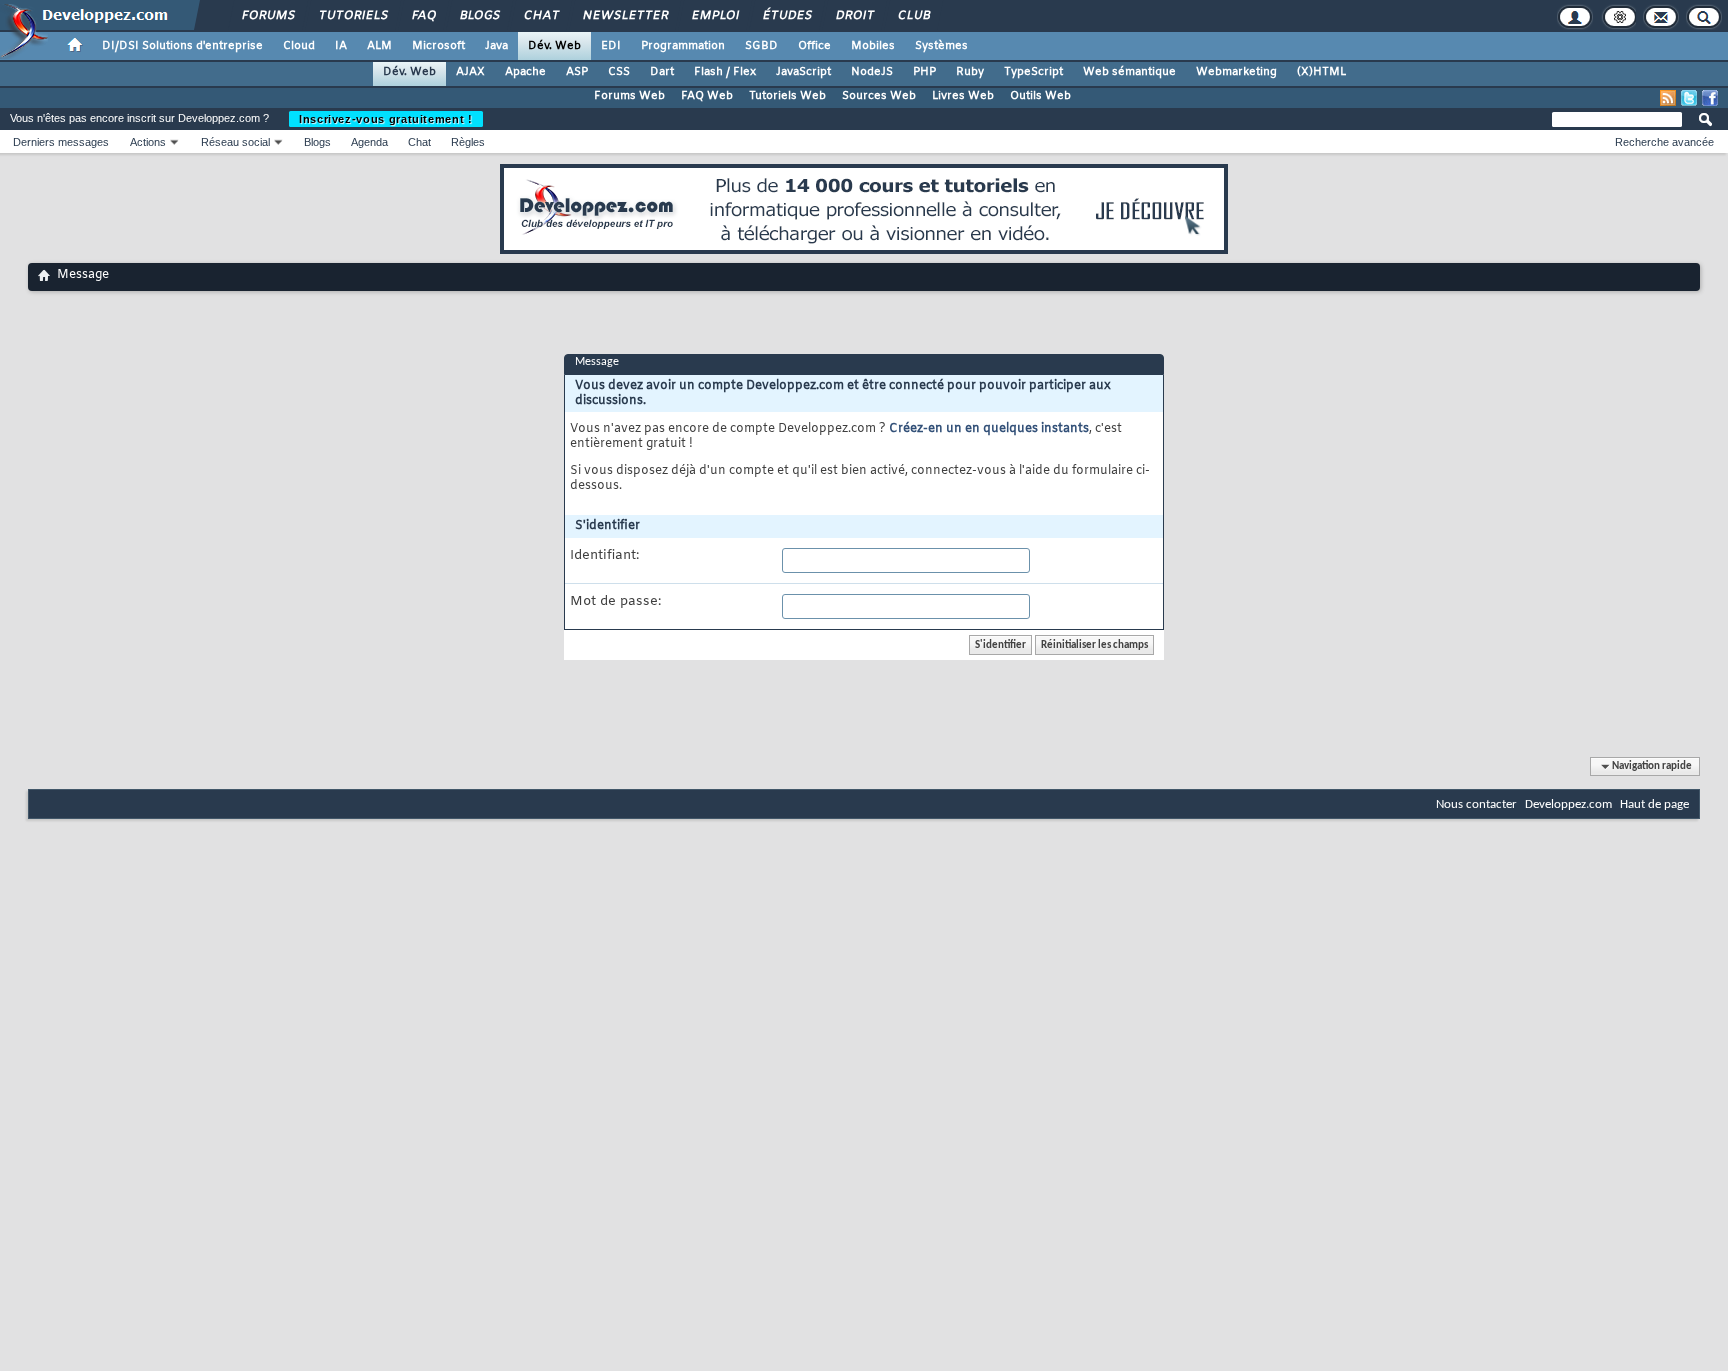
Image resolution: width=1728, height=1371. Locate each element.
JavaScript (803, 72)
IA (341, 46)
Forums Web (629, 96)
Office (814, 46)
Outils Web (1040, 96)
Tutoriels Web (787, 96)
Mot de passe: (615, 602)
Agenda (369, 142)
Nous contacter (1476, 804)
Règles (468, 142)
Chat (540, 16)
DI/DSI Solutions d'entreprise (182, 46)
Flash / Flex (725, 72)
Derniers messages (61, 142)
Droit (854, 16)
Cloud (299, 46)
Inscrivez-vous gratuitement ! (386, 119)
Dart (662, 72)
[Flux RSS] (1668, 98)
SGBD (761, 46)
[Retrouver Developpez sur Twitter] (1689, 98)
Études (786, 16)
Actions (148, 142)
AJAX (470, 72)
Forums (267, 16)
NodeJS (872, 72)
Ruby (970, 72)
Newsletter (624, 16)
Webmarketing (1236, 72)
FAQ (423, 16)
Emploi (714, 16)
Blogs (479, 16)
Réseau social (235, 142)
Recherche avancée (1664, 142)
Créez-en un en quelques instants (989, 429)
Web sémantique (1129, 72)
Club (913, 16)
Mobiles (873, 46)
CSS (619, 72)
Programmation (683, 46)
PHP (924, 72)
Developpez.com (1568, 804)
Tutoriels (352, 16)
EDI (611, 46)
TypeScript (1033, 72)
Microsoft (438, 46)
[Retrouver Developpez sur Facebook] (1710, 98)
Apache (525, 72)
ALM (379, 46)
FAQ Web (707, 96)
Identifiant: (604, 556)
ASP (577, 72)
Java (496, 46)
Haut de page (1654, 804)
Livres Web (963, 96)
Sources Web (879, 96)
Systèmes (941, 46)
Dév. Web (554, 46)
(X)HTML (1321, 72)
